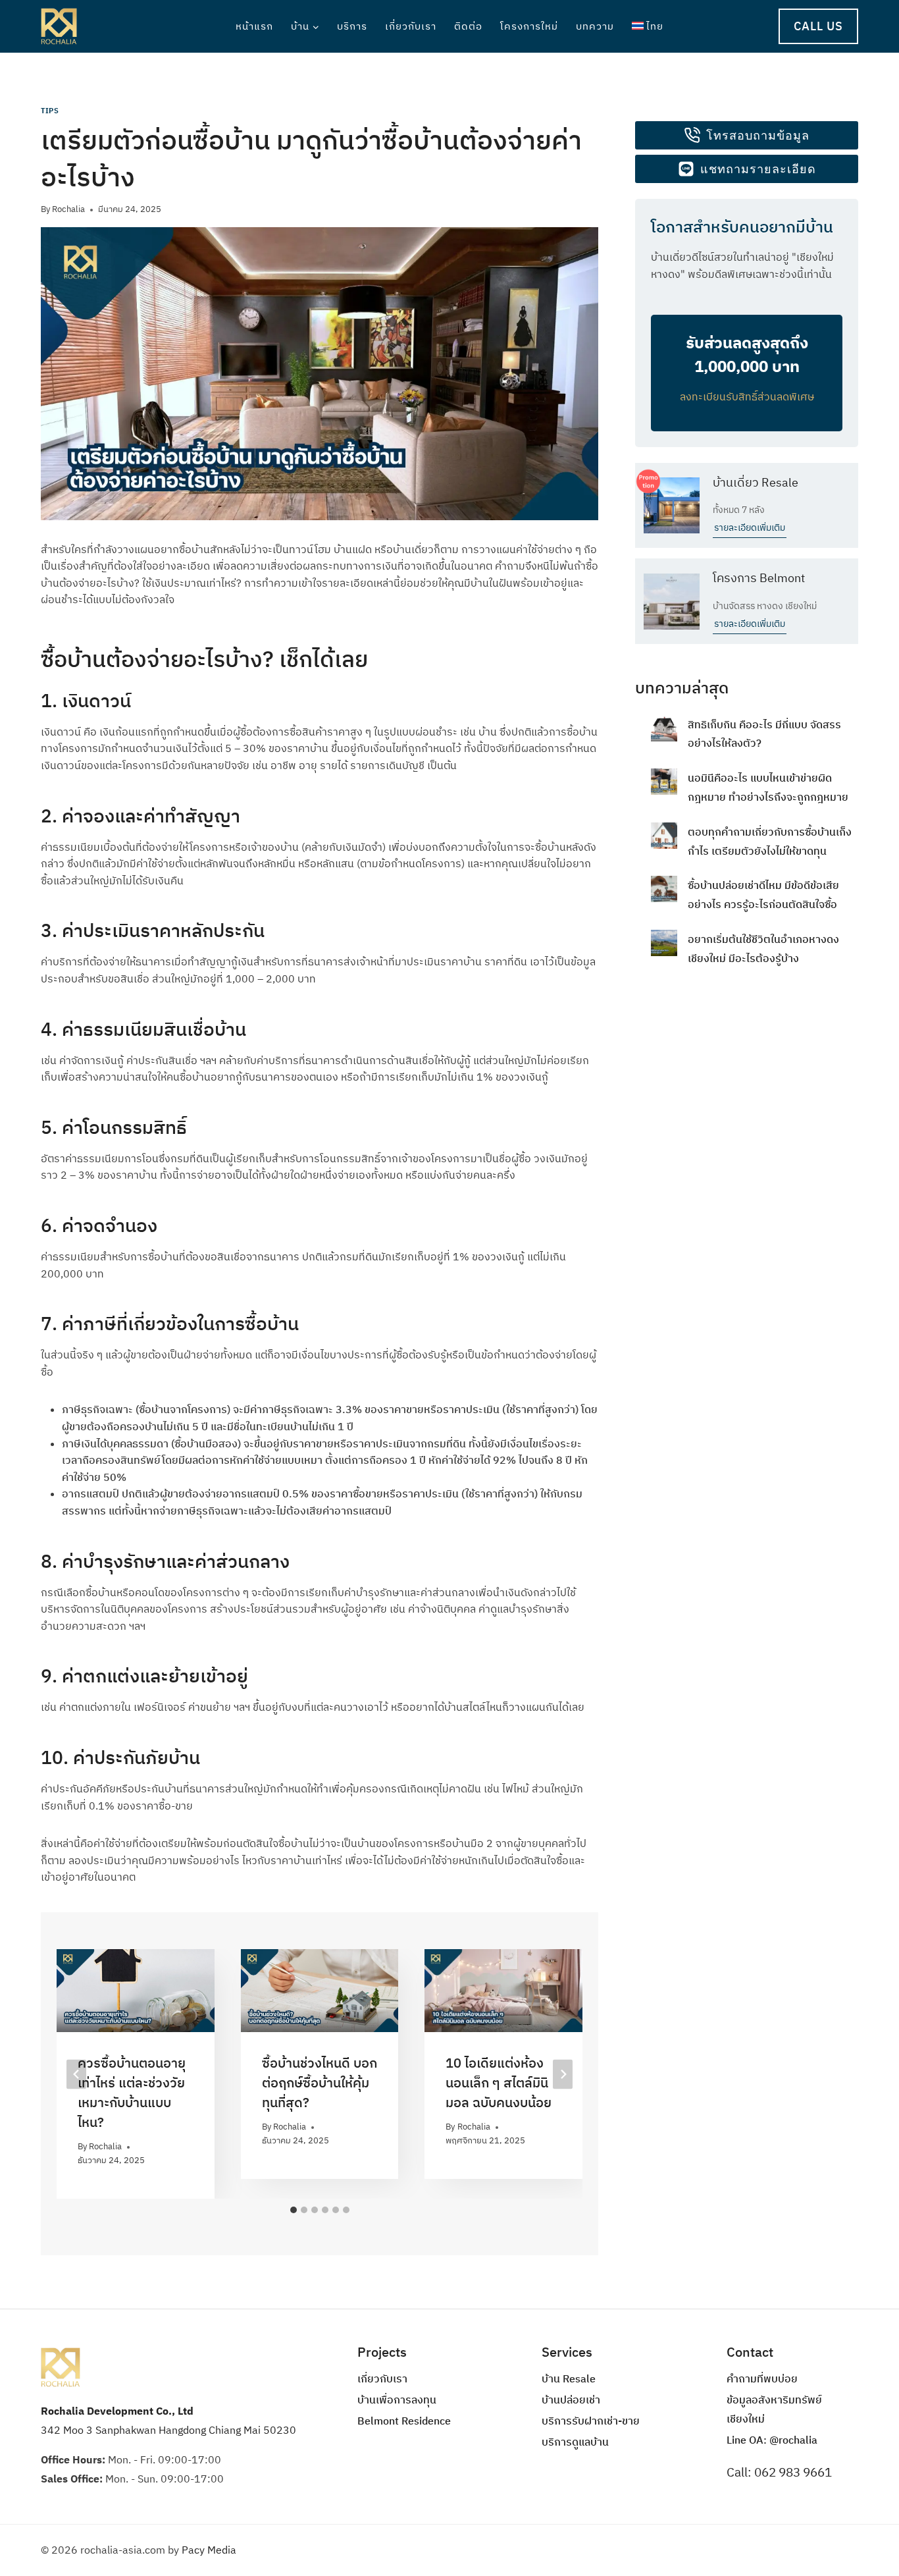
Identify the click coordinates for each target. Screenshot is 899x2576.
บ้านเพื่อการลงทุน (397, 2400)
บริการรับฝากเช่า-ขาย (591, 2421)
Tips (50, 111)
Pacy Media (209, 2550)
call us (818, 26)
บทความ (595, 26)
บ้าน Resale (569, 2378)
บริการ (352, 26)
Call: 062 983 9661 (779, 2472)
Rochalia (68, 209)
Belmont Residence (404, 2421)
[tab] (294, 2210)
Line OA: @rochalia (772, 2440)
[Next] (563, 2074)
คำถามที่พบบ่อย (762, 2378)
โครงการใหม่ (529, 26)
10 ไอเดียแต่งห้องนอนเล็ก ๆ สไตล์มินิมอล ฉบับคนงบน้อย (499, 2082)
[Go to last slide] (76, 2074)
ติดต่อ (468, 26)
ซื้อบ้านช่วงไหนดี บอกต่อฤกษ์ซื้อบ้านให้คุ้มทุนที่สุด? (320, 2082)
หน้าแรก (254, 26)
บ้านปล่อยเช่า (571, 2400)
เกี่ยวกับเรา (411, 26)
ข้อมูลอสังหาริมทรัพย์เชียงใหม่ (774, 2409)
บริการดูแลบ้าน (575, 2442)
